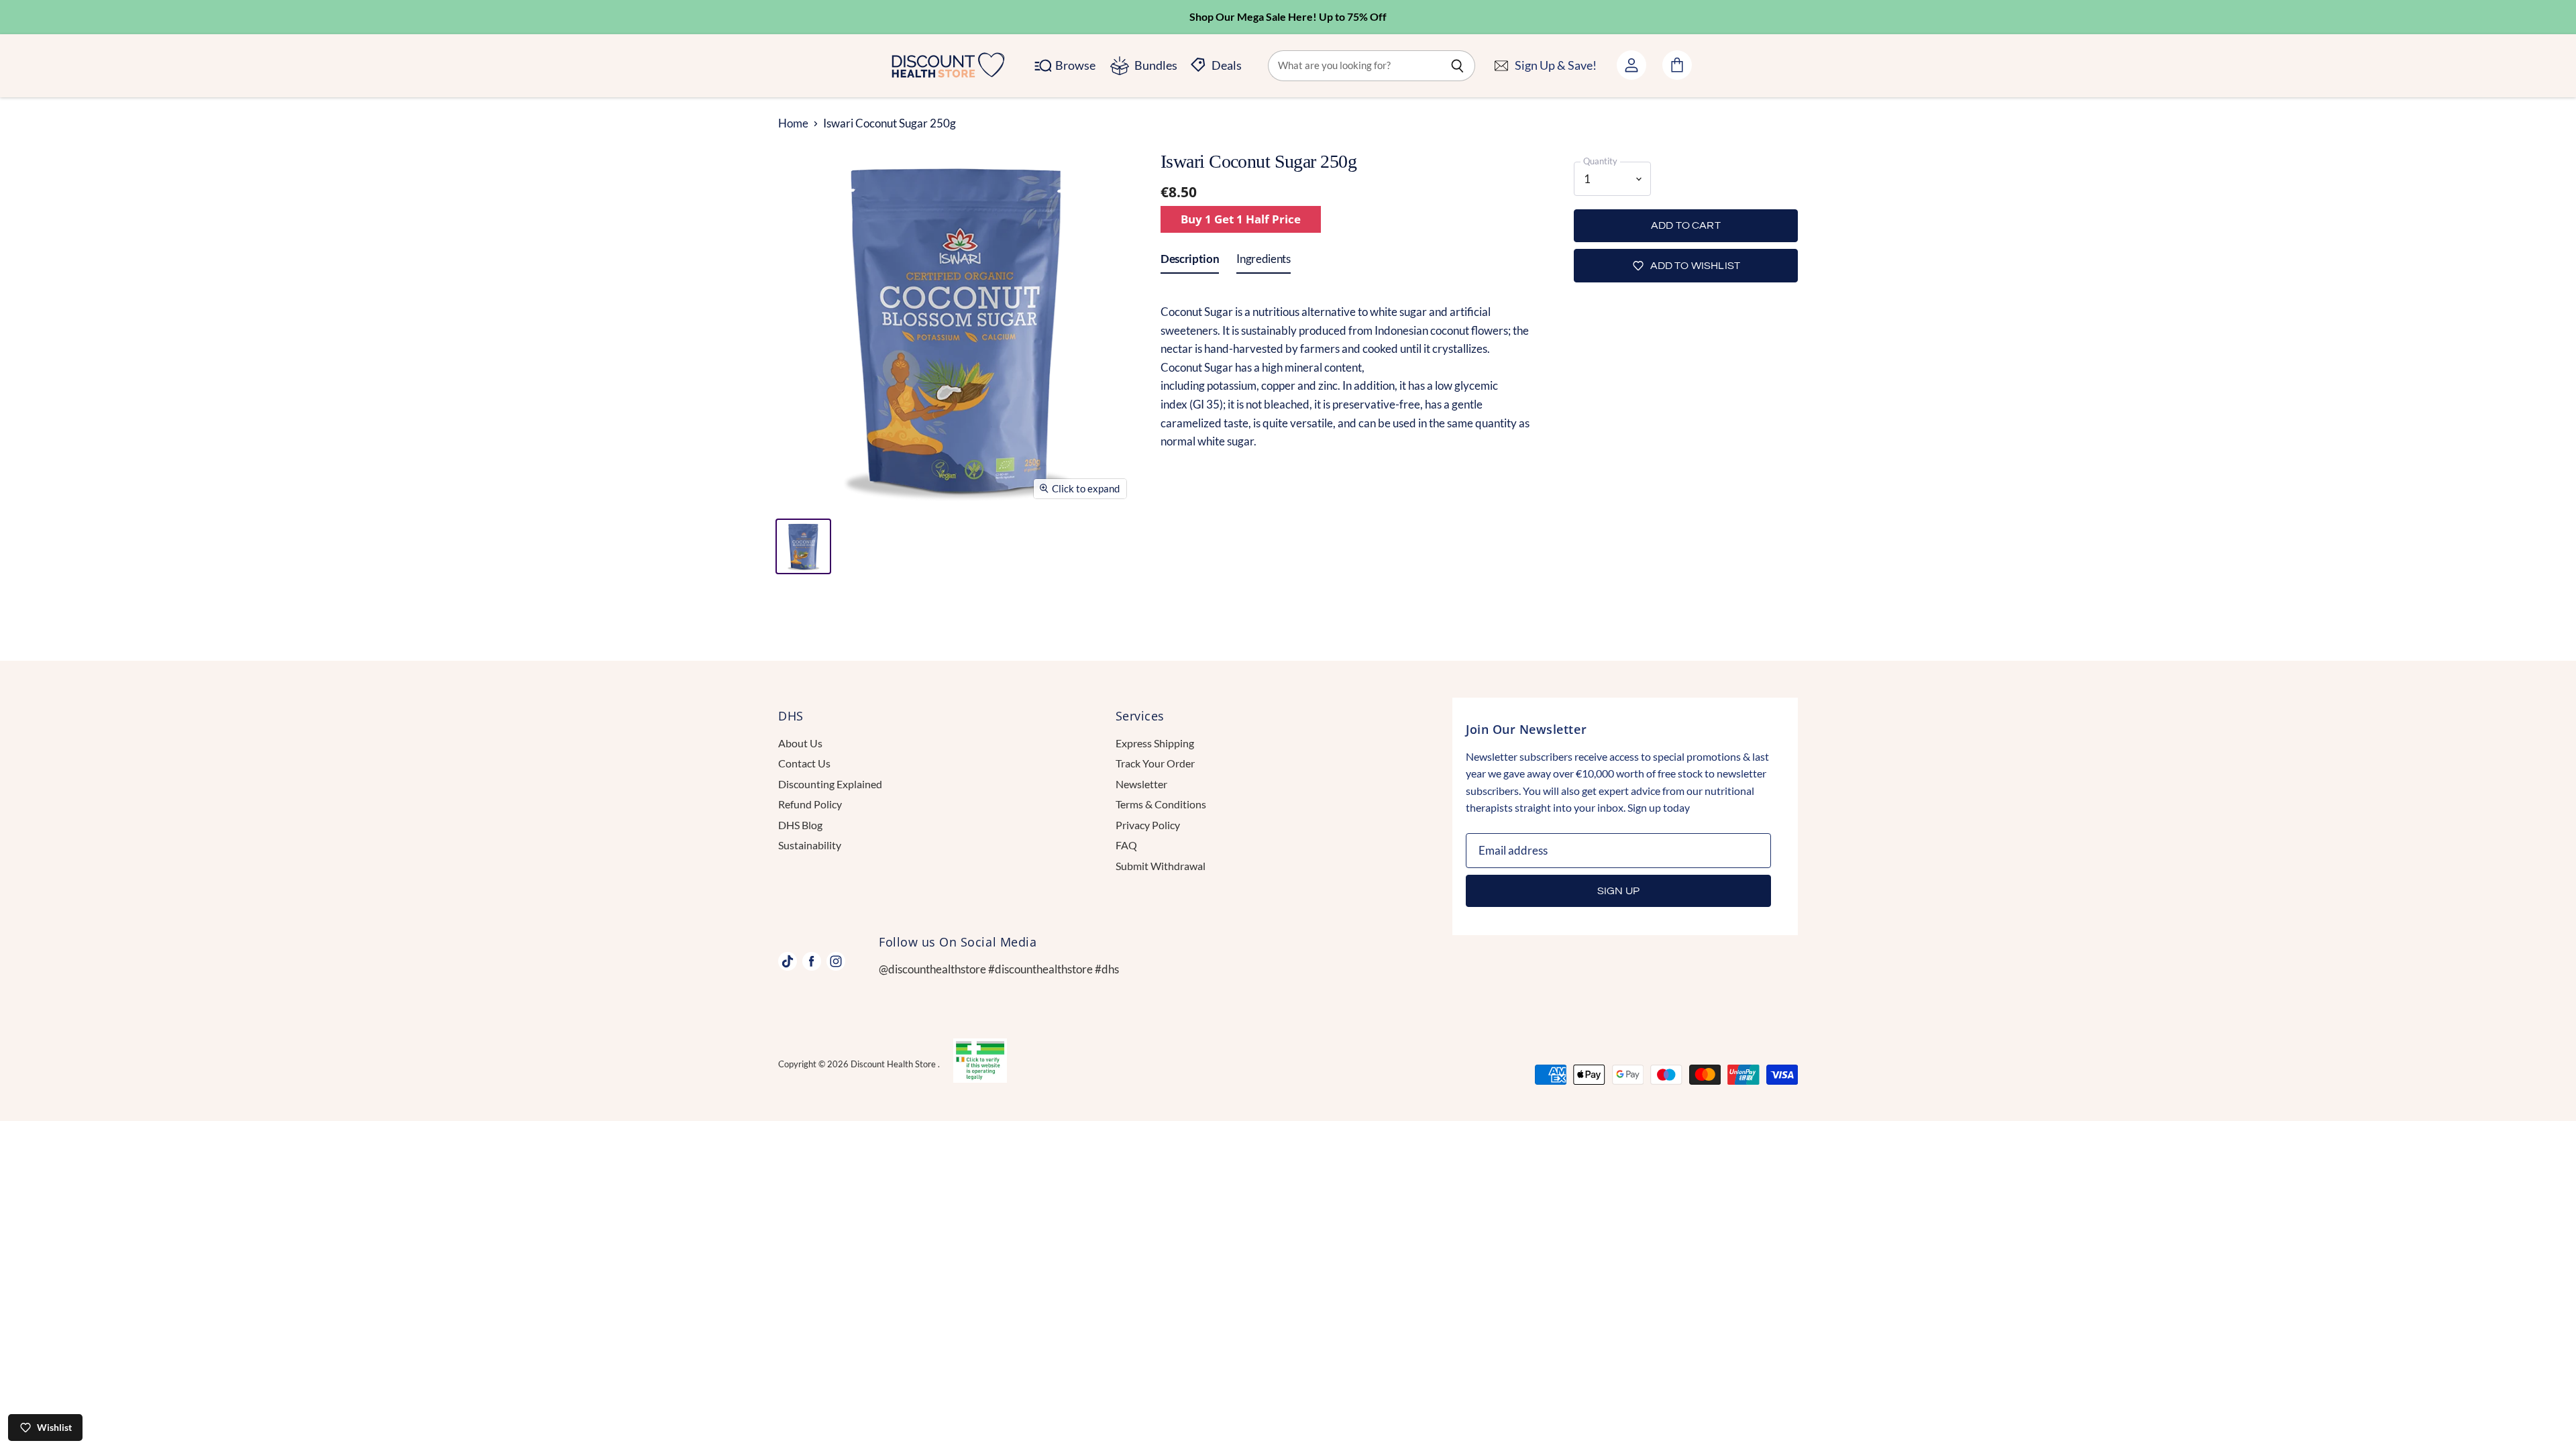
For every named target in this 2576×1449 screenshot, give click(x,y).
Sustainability (810, 845)
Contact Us (804, 763)
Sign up (1618, 891)
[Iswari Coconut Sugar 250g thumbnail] (803, 546)
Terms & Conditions (1161, 804)
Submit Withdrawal (1161, 866)
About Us (800, 743)
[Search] (1457, 66)
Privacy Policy (1148, 825)
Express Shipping (1155, 743)
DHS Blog (800, 825)
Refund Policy (810, 804)
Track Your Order (1155, 763)
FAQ (1126, 845)
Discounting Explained (830, 784)
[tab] (1190, 262)
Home (793, 123)
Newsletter (1141, 784)
